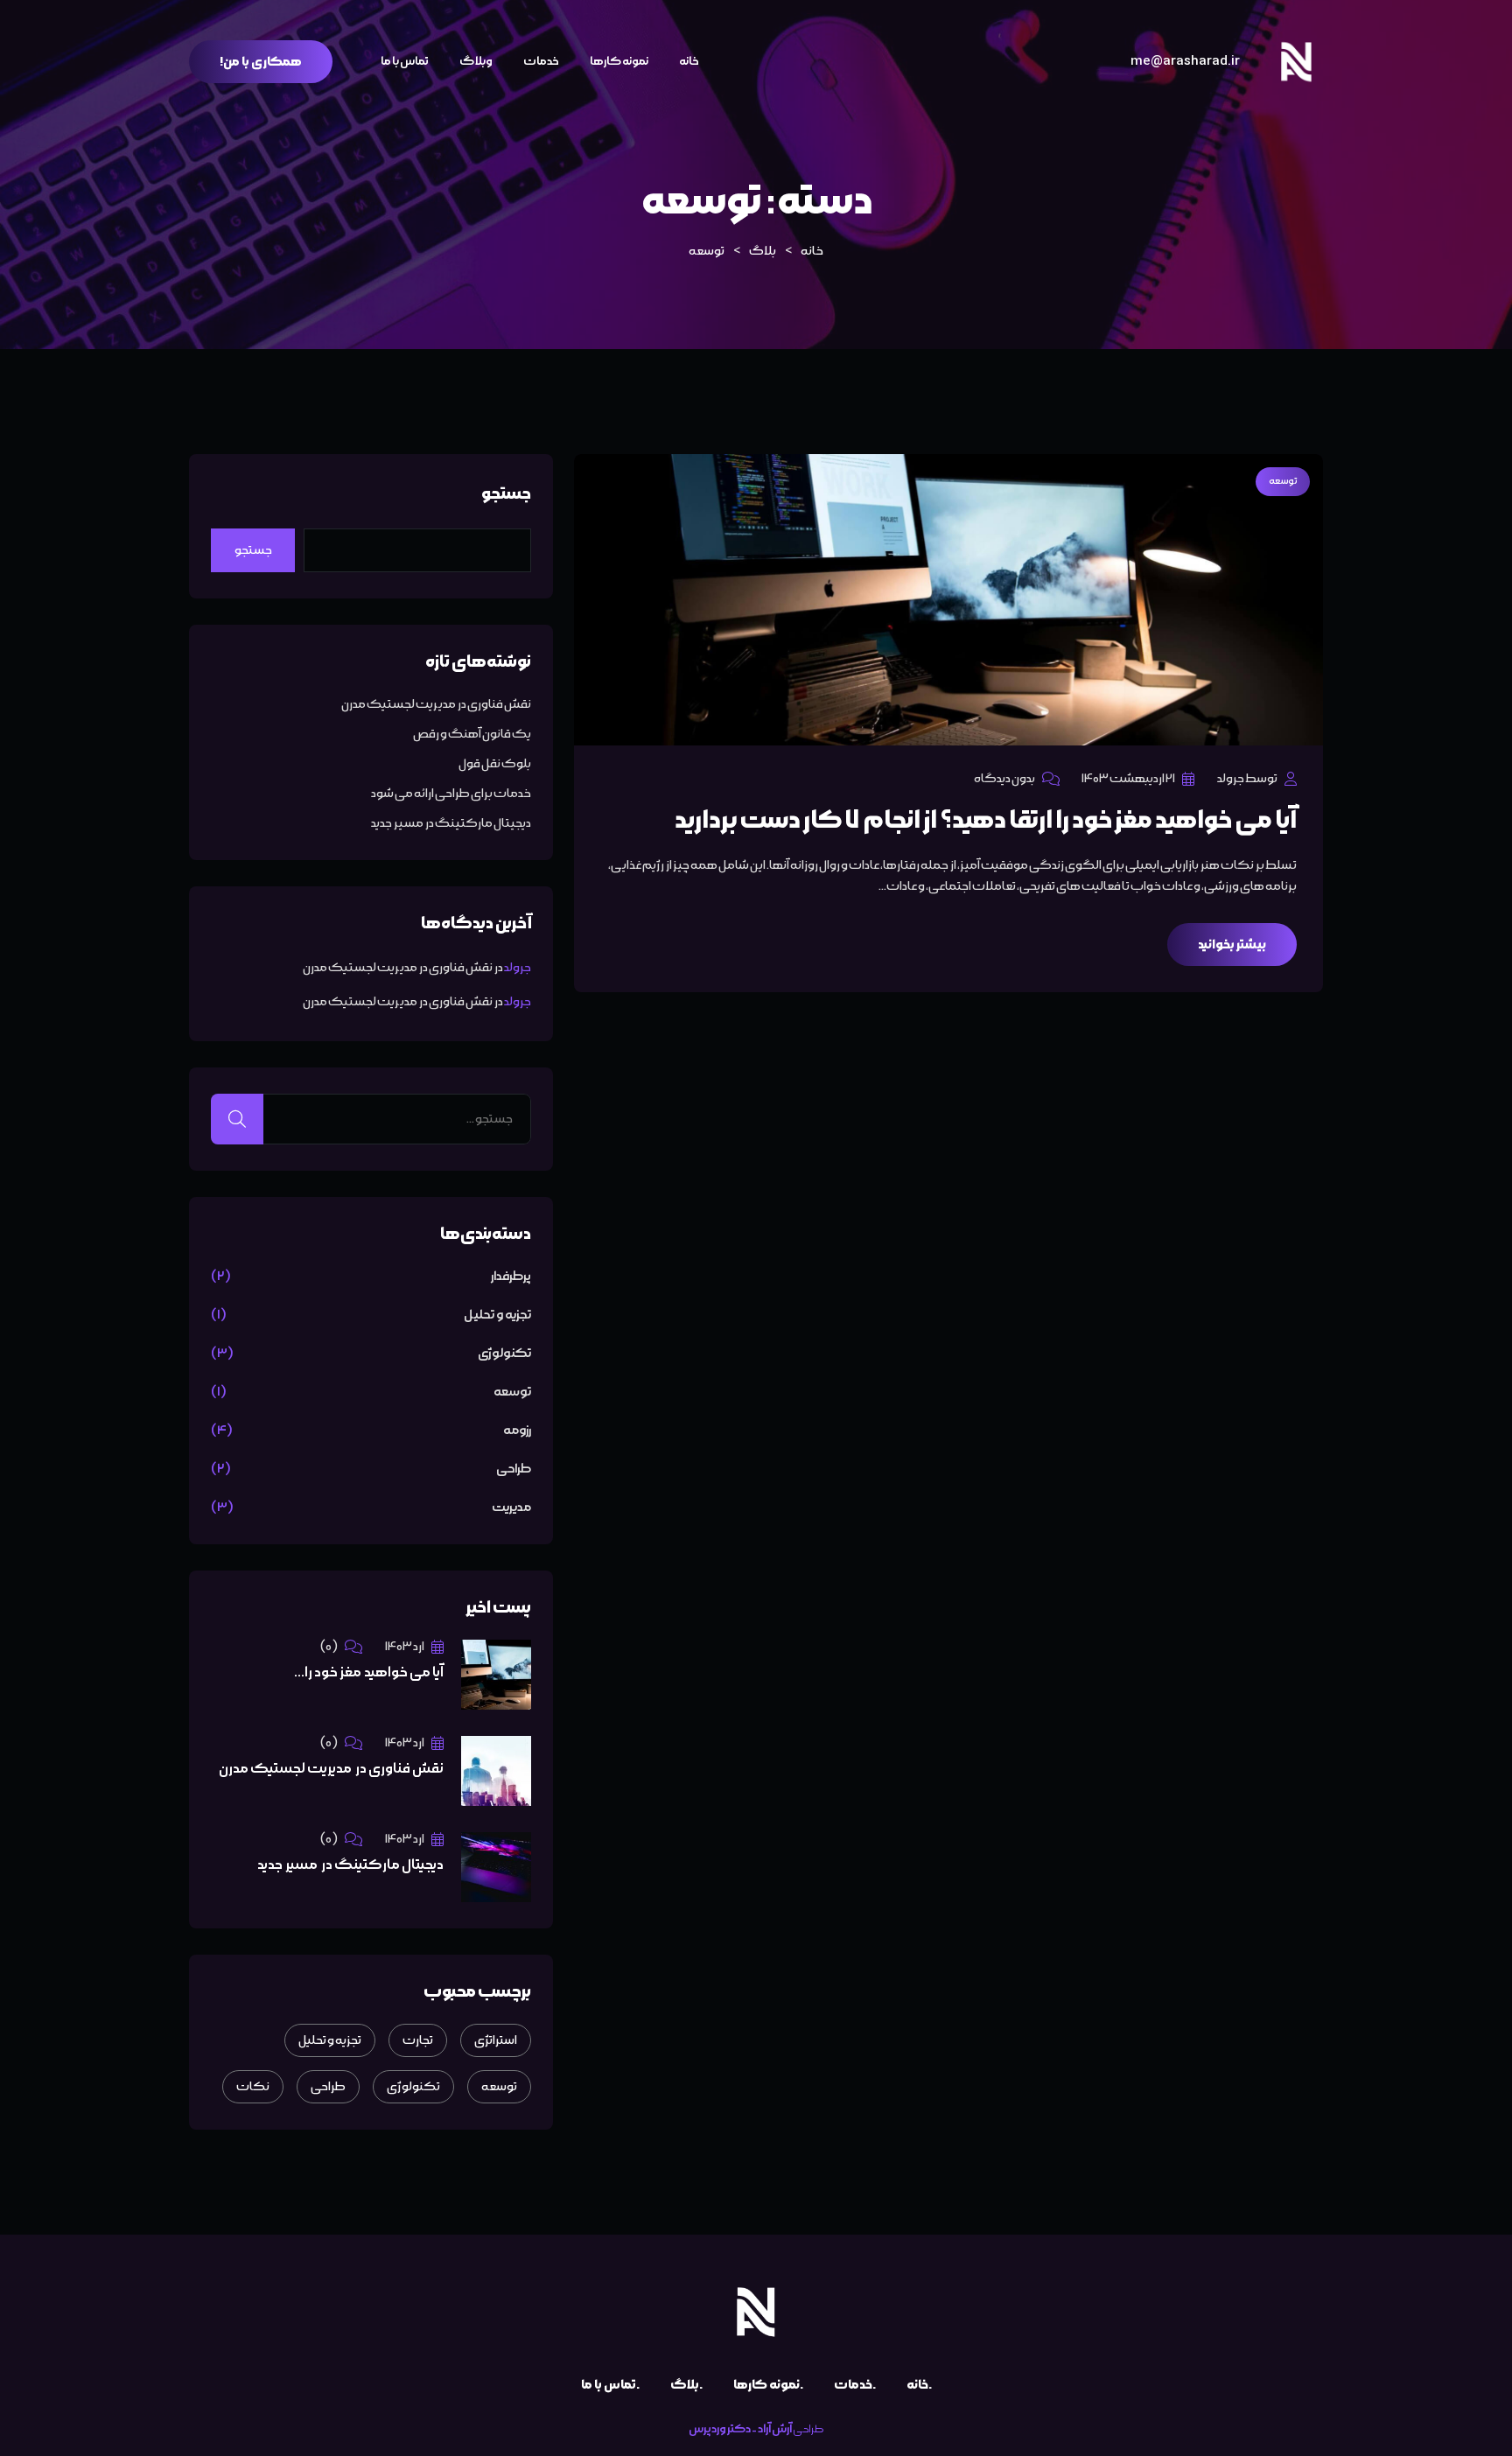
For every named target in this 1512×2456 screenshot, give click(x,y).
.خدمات (855, 2385)
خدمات (541, 61)
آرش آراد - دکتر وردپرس (740, 2429)
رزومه (517, 1431)
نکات (253, 2087)
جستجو (506, 493)
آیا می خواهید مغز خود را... (369, 1672)
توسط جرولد (1247, 779)
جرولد (518, 968)
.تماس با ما (610, 2385)
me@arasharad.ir (1185, 61)
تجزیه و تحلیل (497, 1315)
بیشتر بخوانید (1232, 945)
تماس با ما (405, 61)
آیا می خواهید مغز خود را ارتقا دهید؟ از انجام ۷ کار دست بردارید (986, 820)
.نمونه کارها (768, 2385)
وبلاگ (476, 61)
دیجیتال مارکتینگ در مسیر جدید (451, 823)
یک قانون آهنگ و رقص (472, 734)
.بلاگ (686, 2385)
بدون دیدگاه (1004, 779)
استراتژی (496, 2040)
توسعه (1283, 481)
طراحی (514, 1469)
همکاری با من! (261, 62)
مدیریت (511, 1508)
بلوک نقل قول (495, 764)
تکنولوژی (504, 1354)
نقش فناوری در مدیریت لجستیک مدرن (436, 704)
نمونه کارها (619, 61)
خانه (689, 61)
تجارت (418, 2040)
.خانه (919, 2385)
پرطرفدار (511, 1277)
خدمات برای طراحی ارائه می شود (451, 794)
